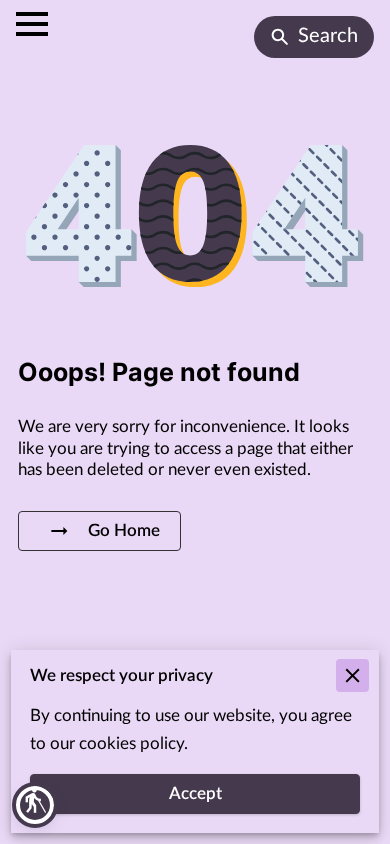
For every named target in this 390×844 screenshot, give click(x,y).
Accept (195, 794)
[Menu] (32, 24)
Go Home (124, 531)
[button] (35, 805)
